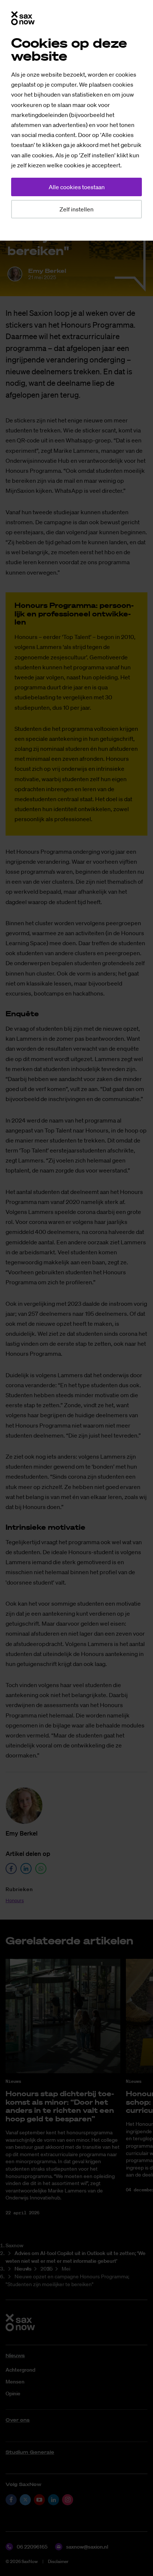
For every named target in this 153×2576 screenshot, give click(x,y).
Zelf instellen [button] (76, 209)
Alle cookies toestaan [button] (77, 187)
